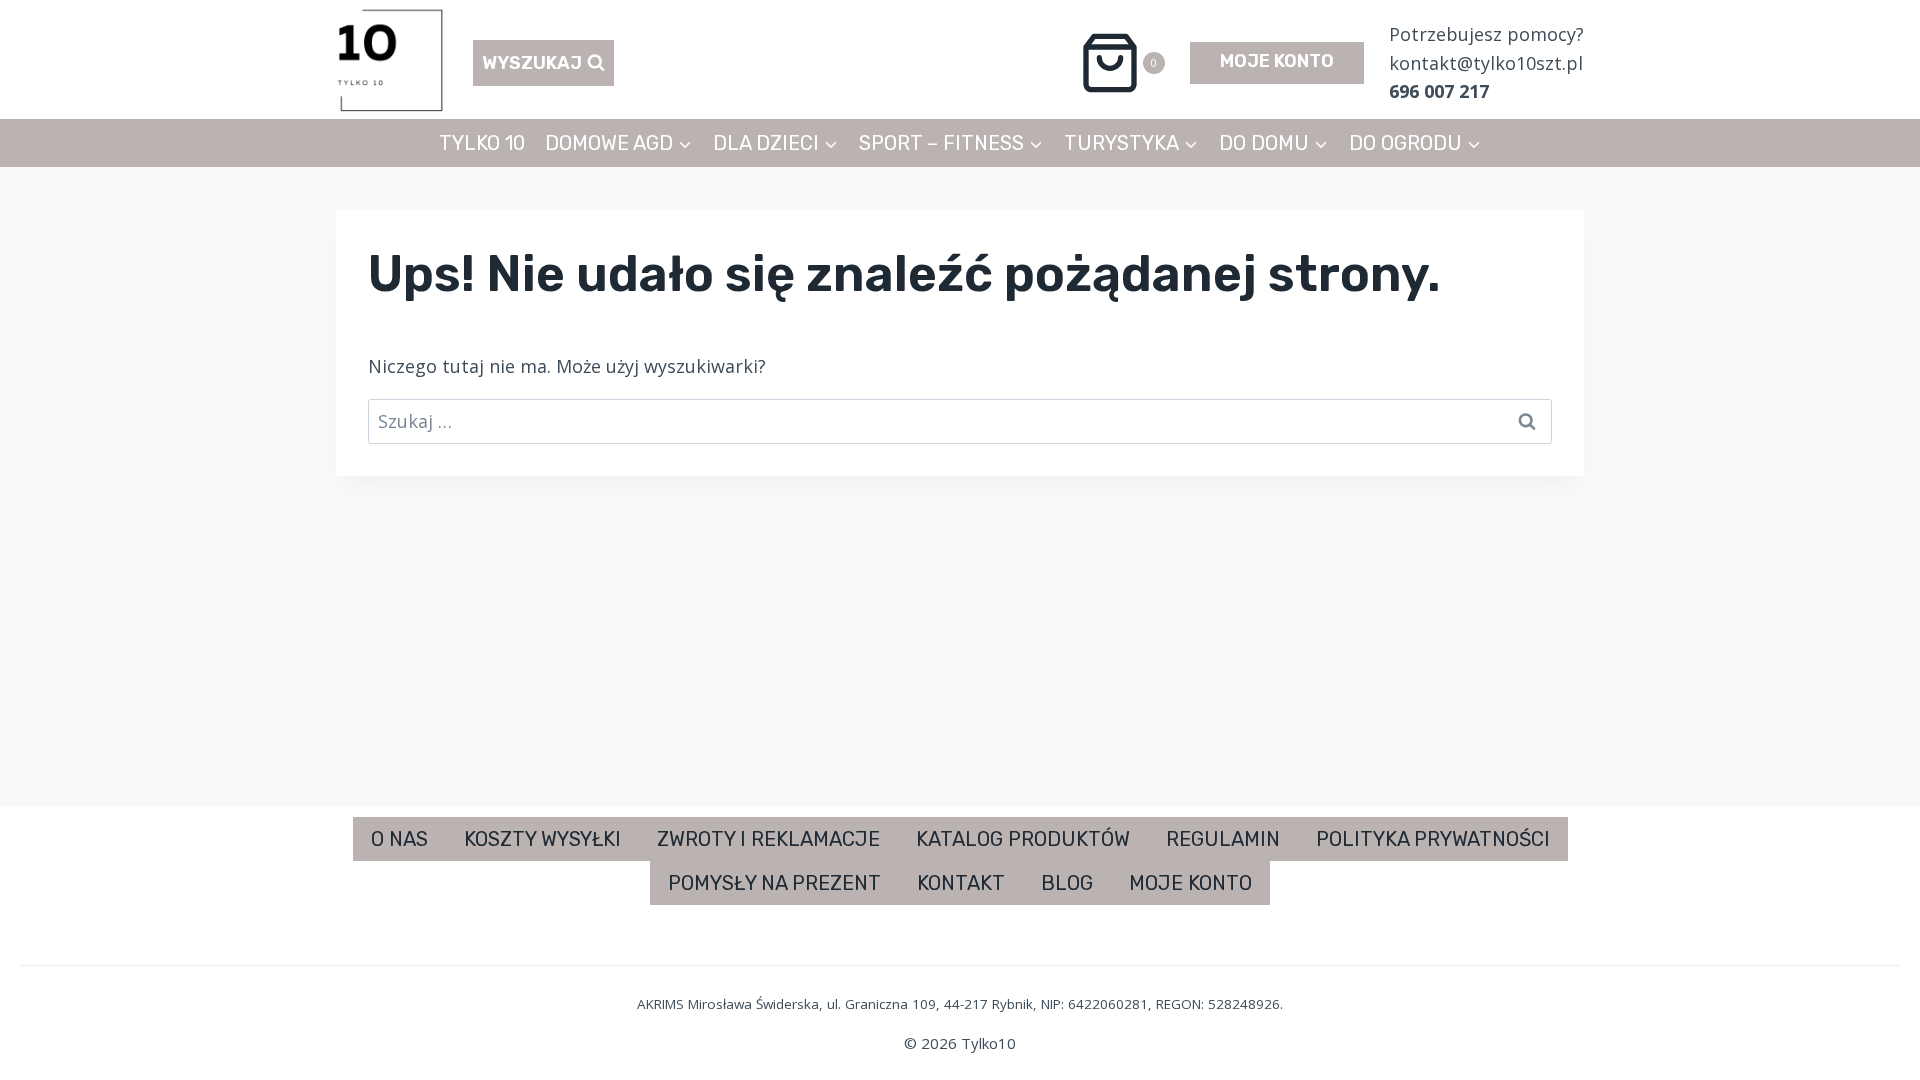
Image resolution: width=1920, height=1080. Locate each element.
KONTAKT (961, 883)
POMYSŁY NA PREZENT (774, 883)
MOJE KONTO (1277, 61)
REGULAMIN (1223, 839)
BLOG (1067, 883)
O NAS (399, 839)
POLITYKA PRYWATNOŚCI (1433, 839)
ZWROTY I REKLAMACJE (768, 839)
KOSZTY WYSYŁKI (542, 839)
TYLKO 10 (482, 143)
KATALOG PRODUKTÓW (1023, 839)
